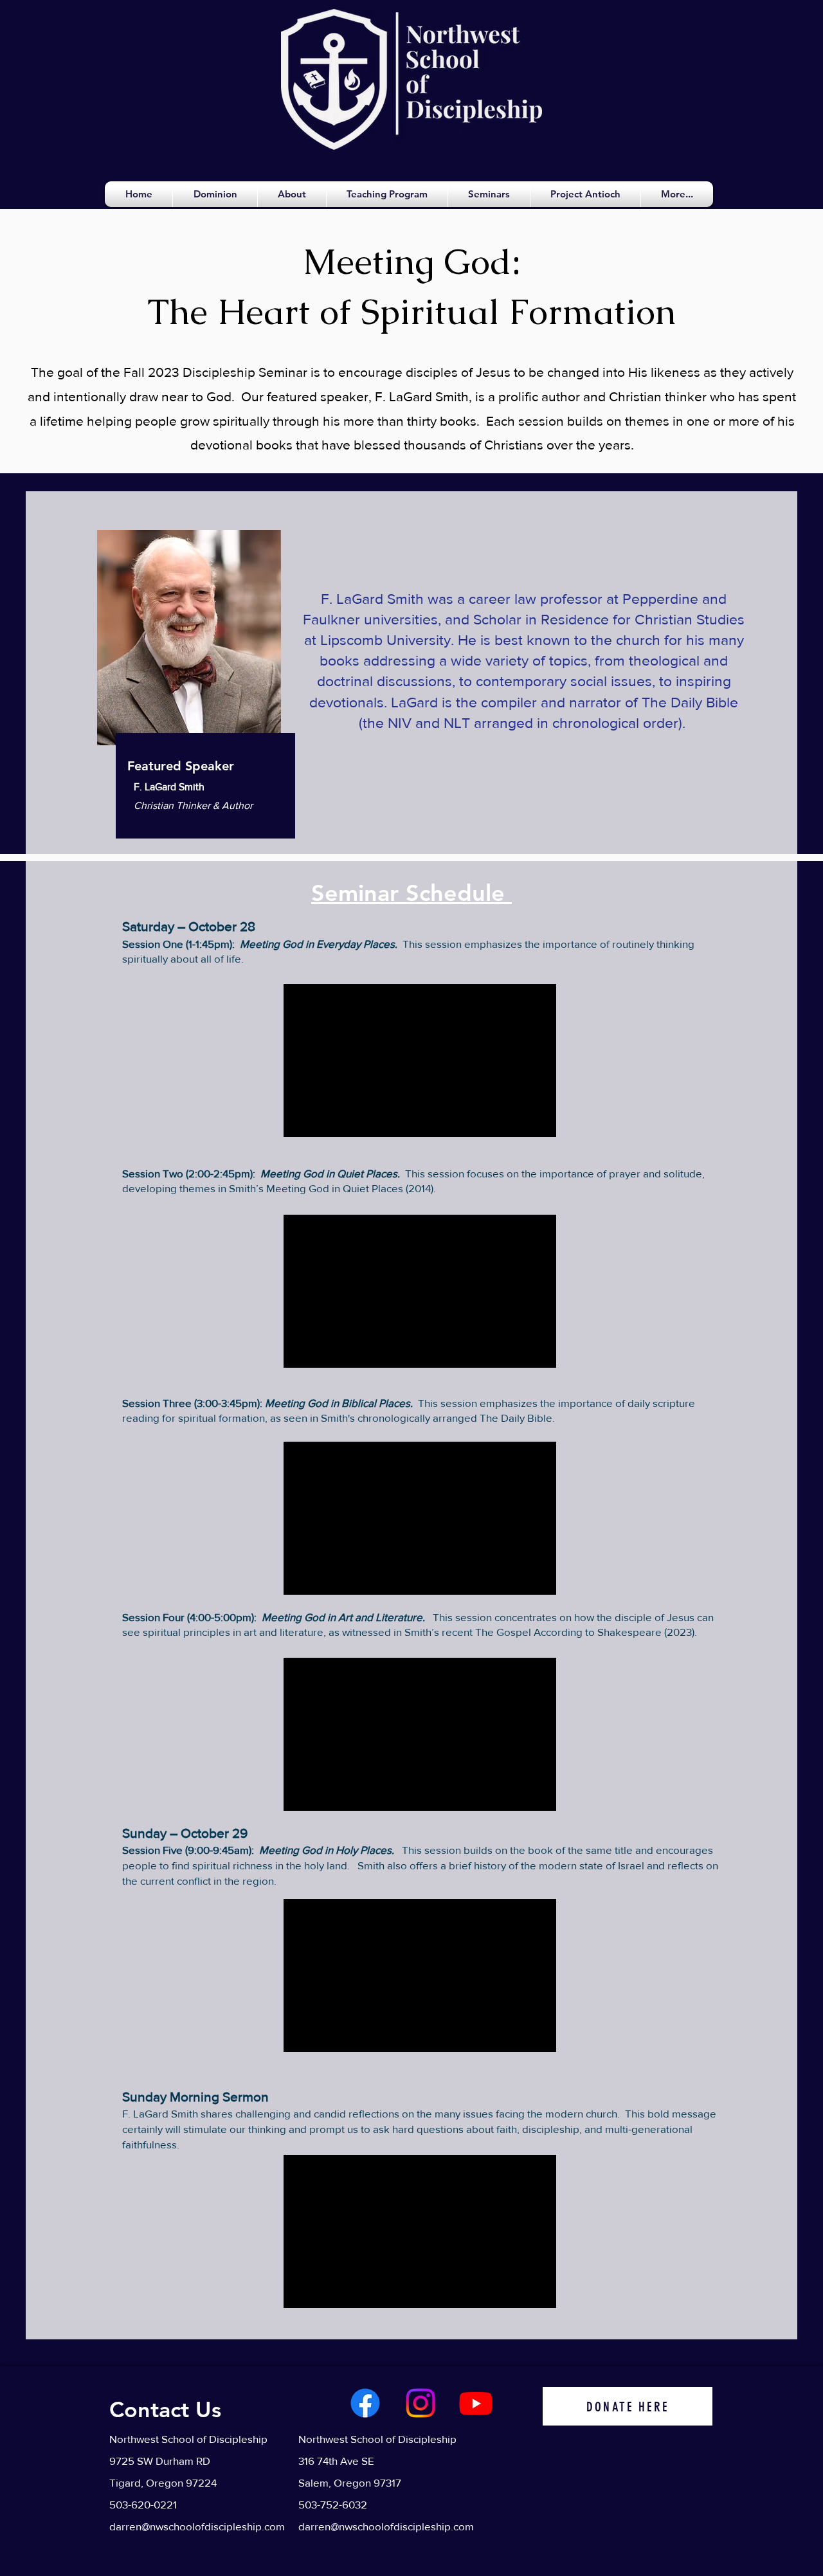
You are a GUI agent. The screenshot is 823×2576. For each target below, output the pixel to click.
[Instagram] (421, 2403)
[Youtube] (476, 2403)
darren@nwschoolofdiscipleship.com (197, 2526)
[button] (292, 194)
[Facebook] (365, 2403)
